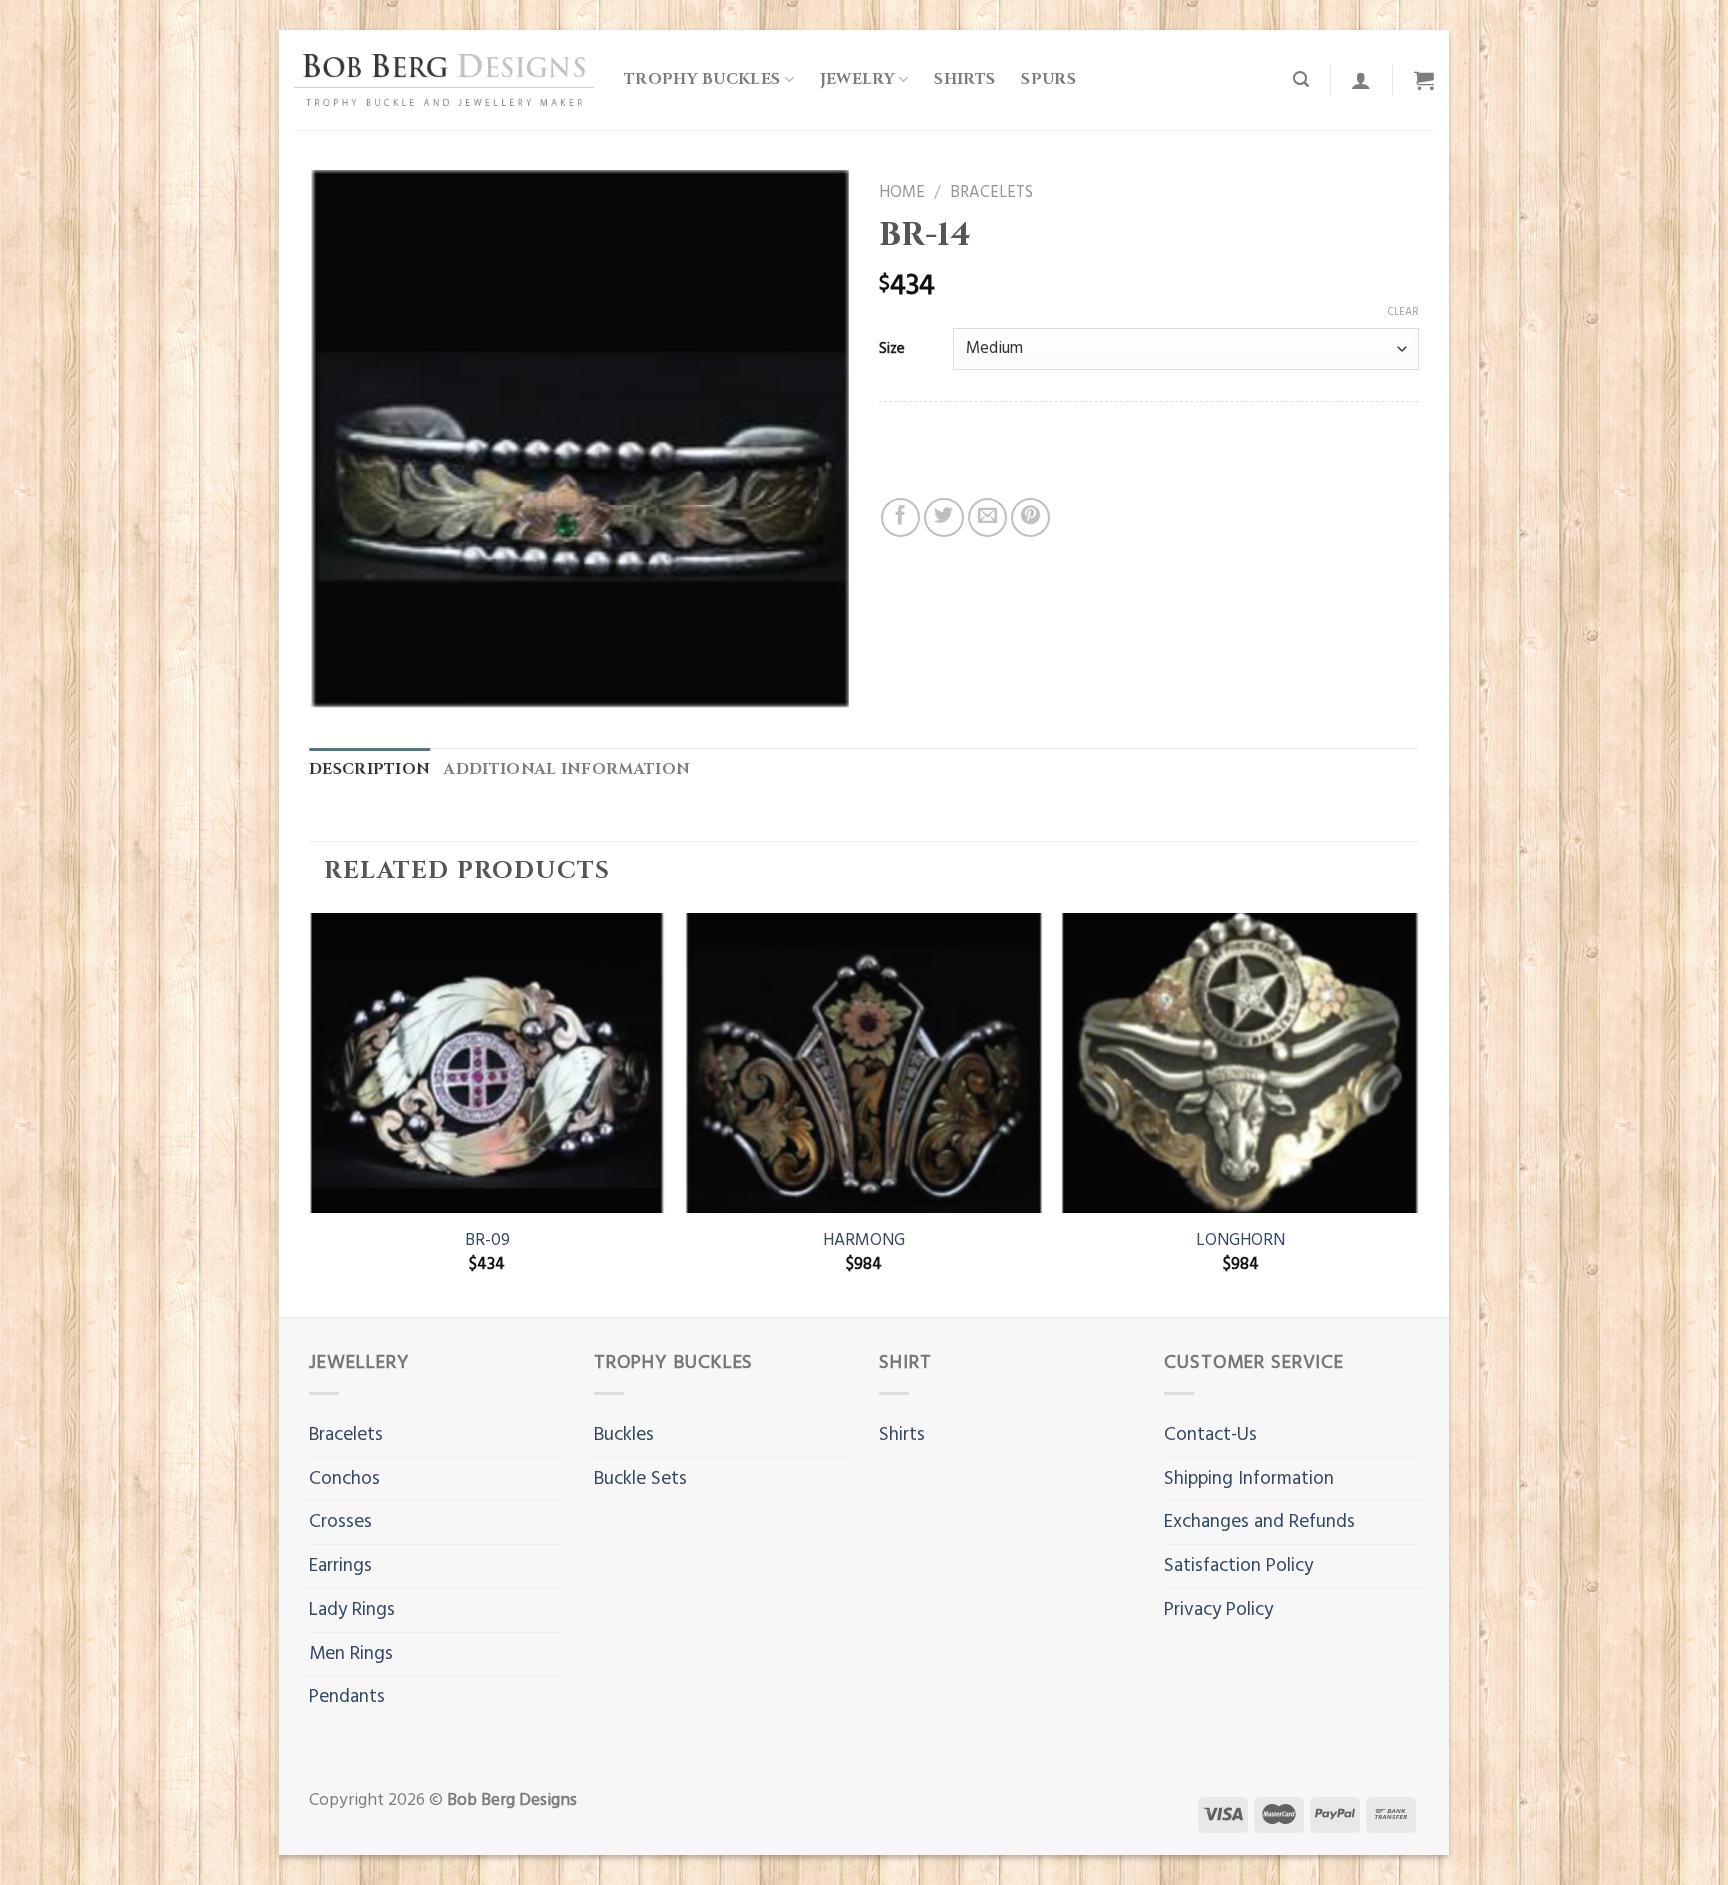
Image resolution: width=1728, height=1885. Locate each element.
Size (892, 349)
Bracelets (991, 193)
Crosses (340, 1522)
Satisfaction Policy (1238, 1566)
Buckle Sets (640, 1479)
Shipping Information (1249, 1479)
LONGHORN (1240, 1241)
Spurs (1048, 79)
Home (902, 193)
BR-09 (487, 1241)
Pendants (347, 1697)
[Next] (1418, 1113)
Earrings (340, 1566)
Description (369, 769)
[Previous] (310, 1113)
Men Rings (351, 1654)
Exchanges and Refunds (1259, 1522)
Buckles (624, 1435)
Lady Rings (352, 1610)
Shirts (964, 79)
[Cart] (1424, 80)
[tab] (369, 770)
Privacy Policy (1218, 1610)
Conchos (344, 1479)
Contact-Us (1210, 1435)
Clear (1403, 312)
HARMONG (864, 1241)
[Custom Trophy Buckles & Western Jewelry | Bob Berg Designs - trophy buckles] (444, 79)
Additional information (567, 769)
